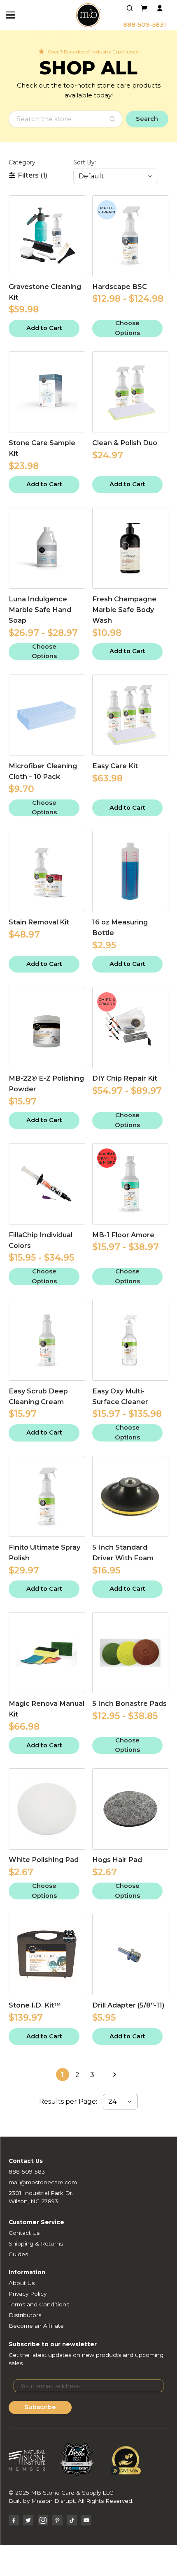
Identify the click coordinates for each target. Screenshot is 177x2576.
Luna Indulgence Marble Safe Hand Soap (40, 610)
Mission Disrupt (53, 2501)
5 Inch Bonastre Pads (129, 1703)
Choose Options (127, 328)
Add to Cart (44, 328)
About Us (22, 2283)
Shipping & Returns (36, 2243)
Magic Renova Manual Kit (47, 1709)
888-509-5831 (144, 25)
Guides (18, 2254)
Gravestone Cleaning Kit (45, 292)
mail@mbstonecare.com (43, 2182)
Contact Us (24, 2233)
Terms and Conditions (39, 2304)
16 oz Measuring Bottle (120, 927)
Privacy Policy (28, 2294)
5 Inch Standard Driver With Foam (123, 1553)
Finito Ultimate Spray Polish (44, 1553)
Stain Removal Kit (39, 922)
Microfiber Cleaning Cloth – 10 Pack (43, 771)
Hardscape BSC (120, 286)
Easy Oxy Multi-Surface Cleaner (120, 1396)
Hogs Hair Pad (117, 1860)
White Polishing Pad (44, 1860)
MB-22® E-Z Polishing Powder (46, 1084)
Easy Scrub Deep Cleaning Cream (38, 1396)
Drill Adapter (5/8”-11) (128, 2005)
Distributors (25, 2315)
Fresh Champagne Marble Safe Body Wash (124, 610)
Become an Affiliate (36, 2326)
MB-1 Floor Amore (123, 1235)
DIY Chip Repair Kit (125, 1078)
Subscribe (40, 2407)
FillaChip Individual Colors (41, 1240)
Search (147, 119)
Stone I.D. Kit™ (35, 2005)
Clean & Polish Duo (125, 443)
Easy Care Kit (115, 766)
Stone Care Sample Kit (42, 448)
